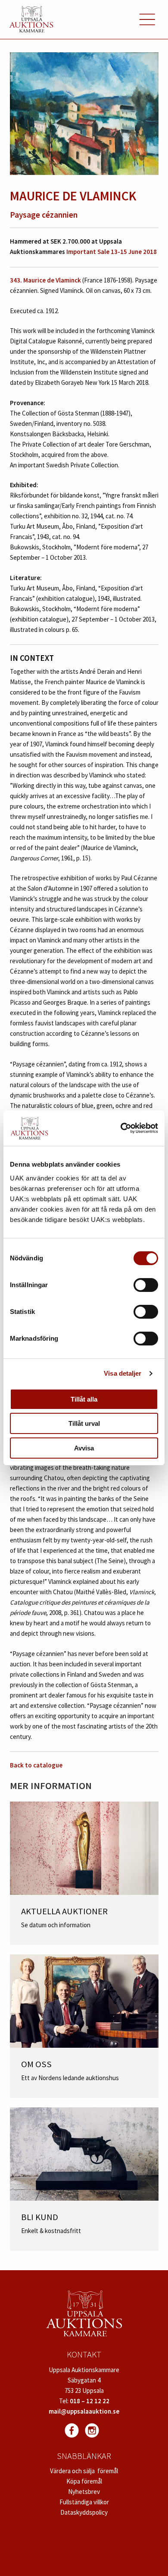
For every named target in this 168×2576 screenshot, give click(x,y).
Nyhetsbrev (84, 2492)
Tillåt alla (84, 1399)
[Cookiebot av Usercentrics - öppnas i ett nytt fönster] (121, 1128)
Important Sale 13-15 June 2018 (112, 252)
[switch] (146, 1285)
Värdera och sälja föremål (84, 2471)
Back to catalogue (36, 1765)
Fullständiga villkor (84, 2502)
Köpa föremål (84, 2481)
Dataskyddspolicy (84, 2512)
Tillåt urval (84, 1423)
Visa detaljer (123, 1373)
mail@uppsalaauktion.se (84, 2411)
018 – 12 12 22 (90, 2401)
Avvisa (84, 1448)
